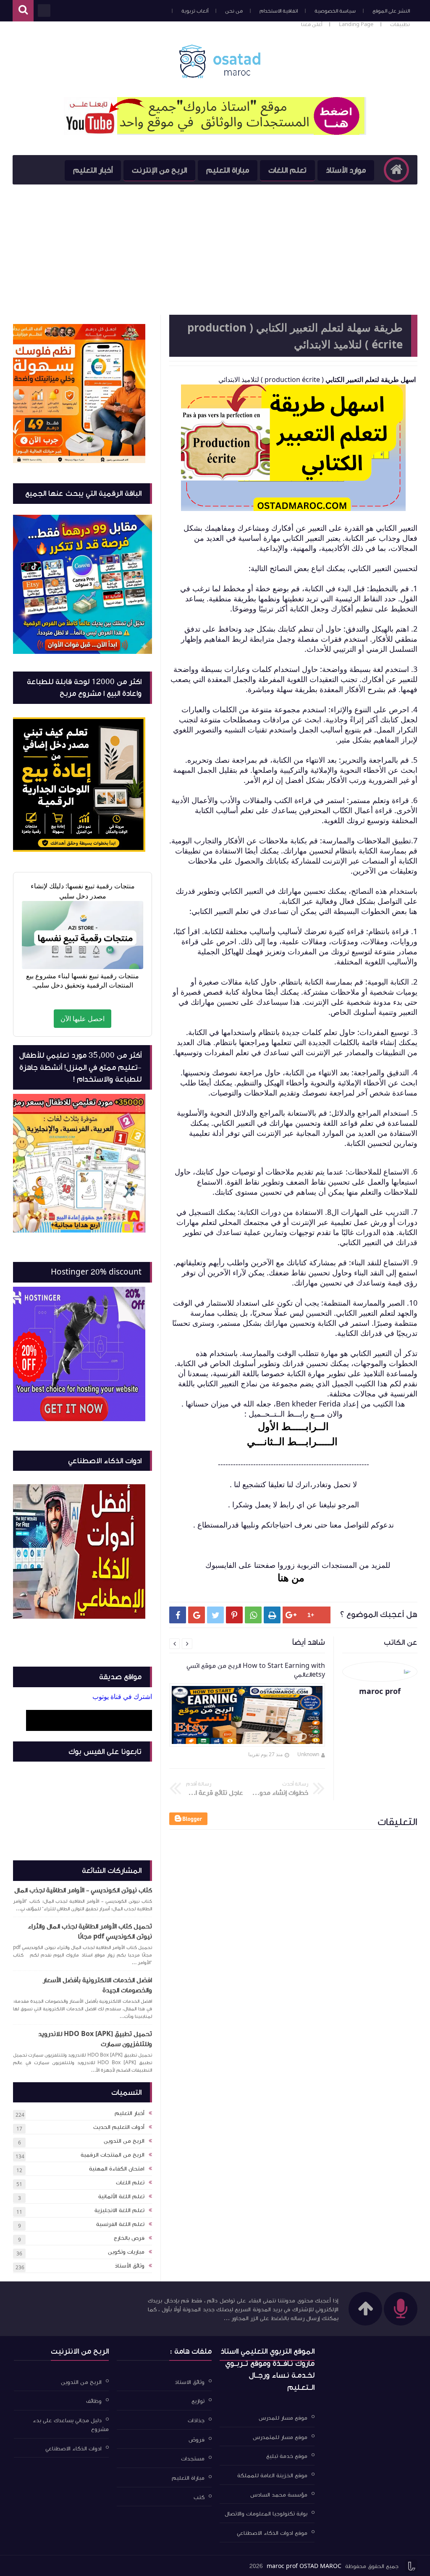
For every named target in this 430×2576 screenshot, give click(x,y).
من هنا (294, 1577)
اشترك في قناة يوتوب (122, 1696)
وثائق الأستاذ (130, 2266)
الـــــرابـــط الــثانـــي (294, 1441)
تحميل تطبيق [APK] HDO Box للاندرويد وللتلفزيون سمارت (95, 2039)
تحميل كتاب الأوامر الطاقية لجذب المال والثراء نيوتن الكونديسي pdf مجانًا (90, 1931)
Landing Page (356, 24)
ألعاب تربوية (195, 11)
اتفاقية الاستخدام (279, 11)
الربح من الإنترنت (159, 170)
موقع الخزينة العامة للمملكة (272, 2476)
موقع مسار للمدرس (283, 2418)
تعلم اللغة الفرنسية (120, 2224)
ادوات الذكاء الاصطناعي (73, 2448)
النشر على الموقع (391, 11)
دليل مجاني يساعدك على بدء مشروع (71, 2425)
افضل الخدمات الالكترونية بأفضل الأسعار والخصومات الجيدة (97, 1985)
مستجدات (193, 2459)
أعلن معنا (312, 24)
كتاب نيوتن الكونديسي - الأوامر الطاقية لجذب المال (83, 1890)
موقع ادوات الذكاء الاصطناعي (272, 2533)
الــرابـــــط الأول (293, 1426)
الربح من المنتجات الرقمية (113, 2155)
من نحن (234, 11)
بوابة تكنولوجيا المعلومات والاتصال (266, 2514)
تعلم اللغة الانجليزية (119, 2210)
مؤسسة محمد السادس (279, 2494)
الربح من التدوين (124, 2141)
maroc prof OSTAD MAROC (304, 2566)
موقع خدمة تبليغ (287, 2456)
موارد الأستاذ (346, 170)
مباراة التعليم (228, 170)
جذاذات (196, 2421)
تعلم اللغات (287, 170)
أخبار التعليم (93, 170)
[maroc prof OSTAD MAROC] (219, 61)
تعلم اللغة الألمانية (121, 2197)
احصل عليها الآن (83, 1019)
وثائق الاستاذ (190, 2382)
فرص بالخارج (129, 2238)
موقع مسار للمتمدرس (280, 2437)
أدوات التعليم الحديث (119, 2127)
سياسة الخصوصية (335, 11)
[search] (23, 11)
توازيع (198, 2401)
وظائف (94, 2401)
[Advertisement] (215, 248)
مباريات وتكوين (126, 2252)
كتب (199, 2497)
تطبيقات (400, 24)
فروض (197, 2439)
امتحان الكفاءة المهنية (117, 2169)
